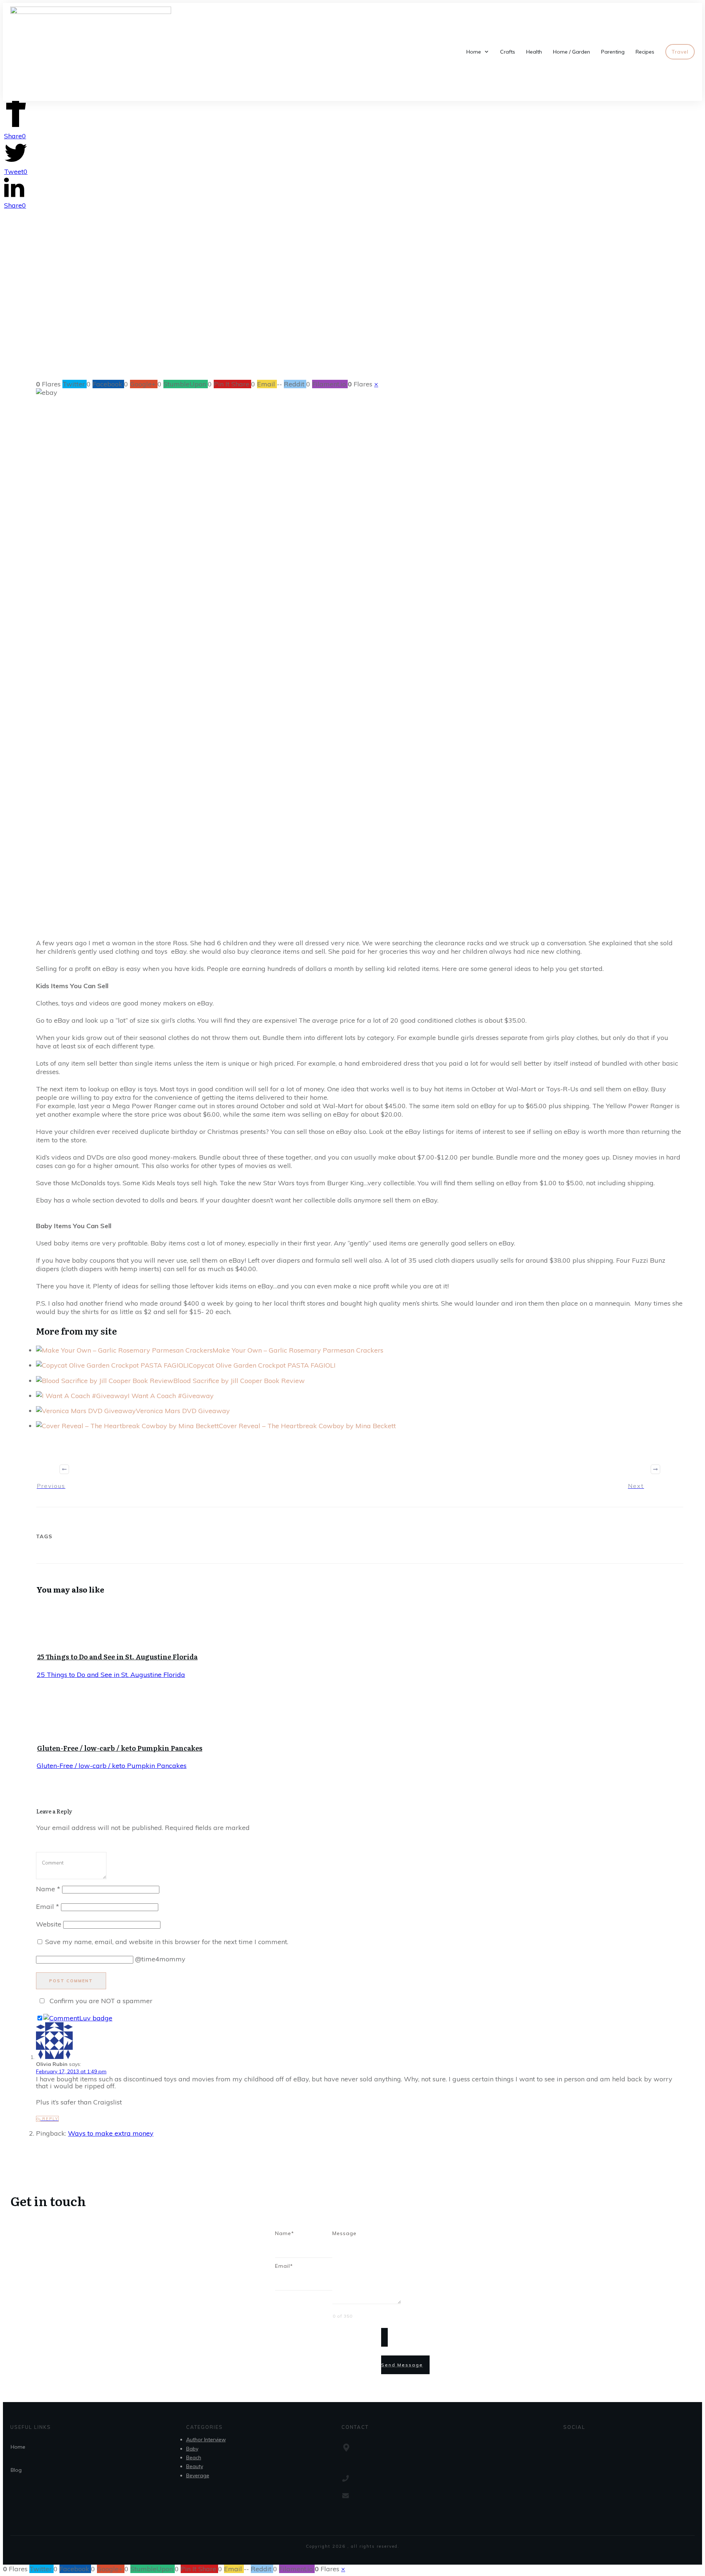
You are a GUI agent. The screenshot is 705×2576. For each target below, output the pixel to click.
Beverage (198, 2475)
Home (18, 2447)
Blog (16, 2470)
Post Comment (71, 1981)
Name (48, 1889)
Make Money (331, 323)
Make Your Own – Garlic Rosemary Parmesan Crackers (298, 1350)
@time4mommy (160, 1959)
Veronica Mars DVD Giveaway (183, 1411)
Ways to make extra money (111, 2133)
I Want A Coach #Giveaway (171, 1396)
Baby (192, 2449)
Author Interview (206, 2439)
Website (49, 1924)
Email (48, 1906)
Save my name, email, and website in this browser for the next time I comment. (167, 1942)
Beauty (195, 2466)
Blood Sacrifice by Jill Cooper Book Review (239, 1381)
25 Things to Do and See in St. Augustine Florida (117, 1657)
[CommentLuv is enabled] (78, 2018)
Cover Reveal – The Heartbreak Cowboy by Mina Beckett (307, 1426)
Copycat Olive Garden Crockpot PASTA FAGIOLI (262, 1365)
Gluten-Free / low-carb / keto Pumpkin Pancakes (120, 1748)
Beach (194, 2457)
